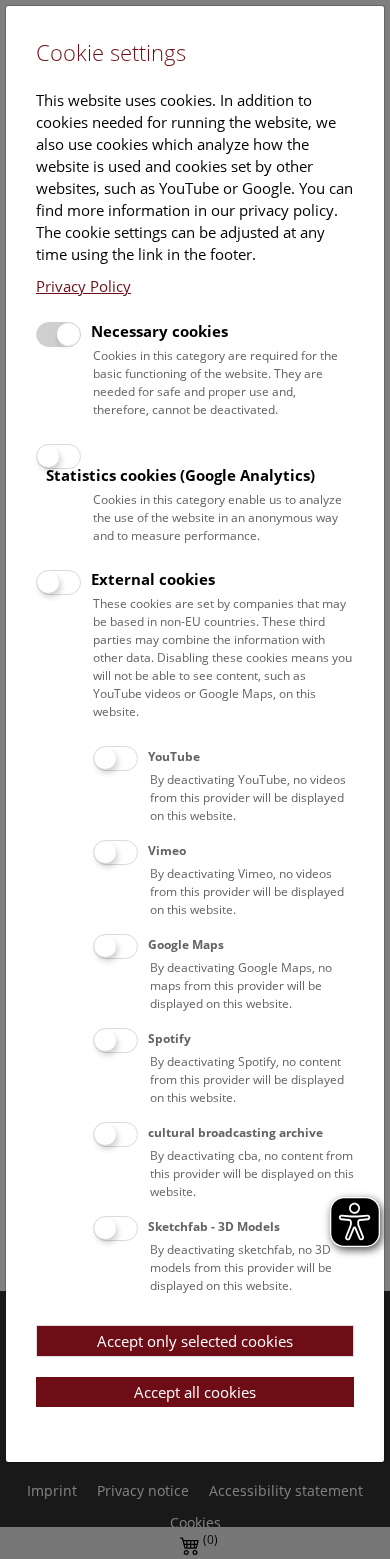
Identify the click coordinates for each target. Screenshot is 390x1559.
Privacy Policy (83, 286)
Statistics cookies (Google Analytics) (180, 475)
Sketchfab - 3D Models (214, 1226)
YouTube (174, 756)
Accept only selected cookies (195, 1341)
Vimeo (167, 850)
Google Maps (186, 944)
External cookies (153, 579)
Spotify (169, 1038)
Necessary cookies (159, 331)
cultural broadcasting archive (235, 1132)
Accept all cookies (195, 1392)
